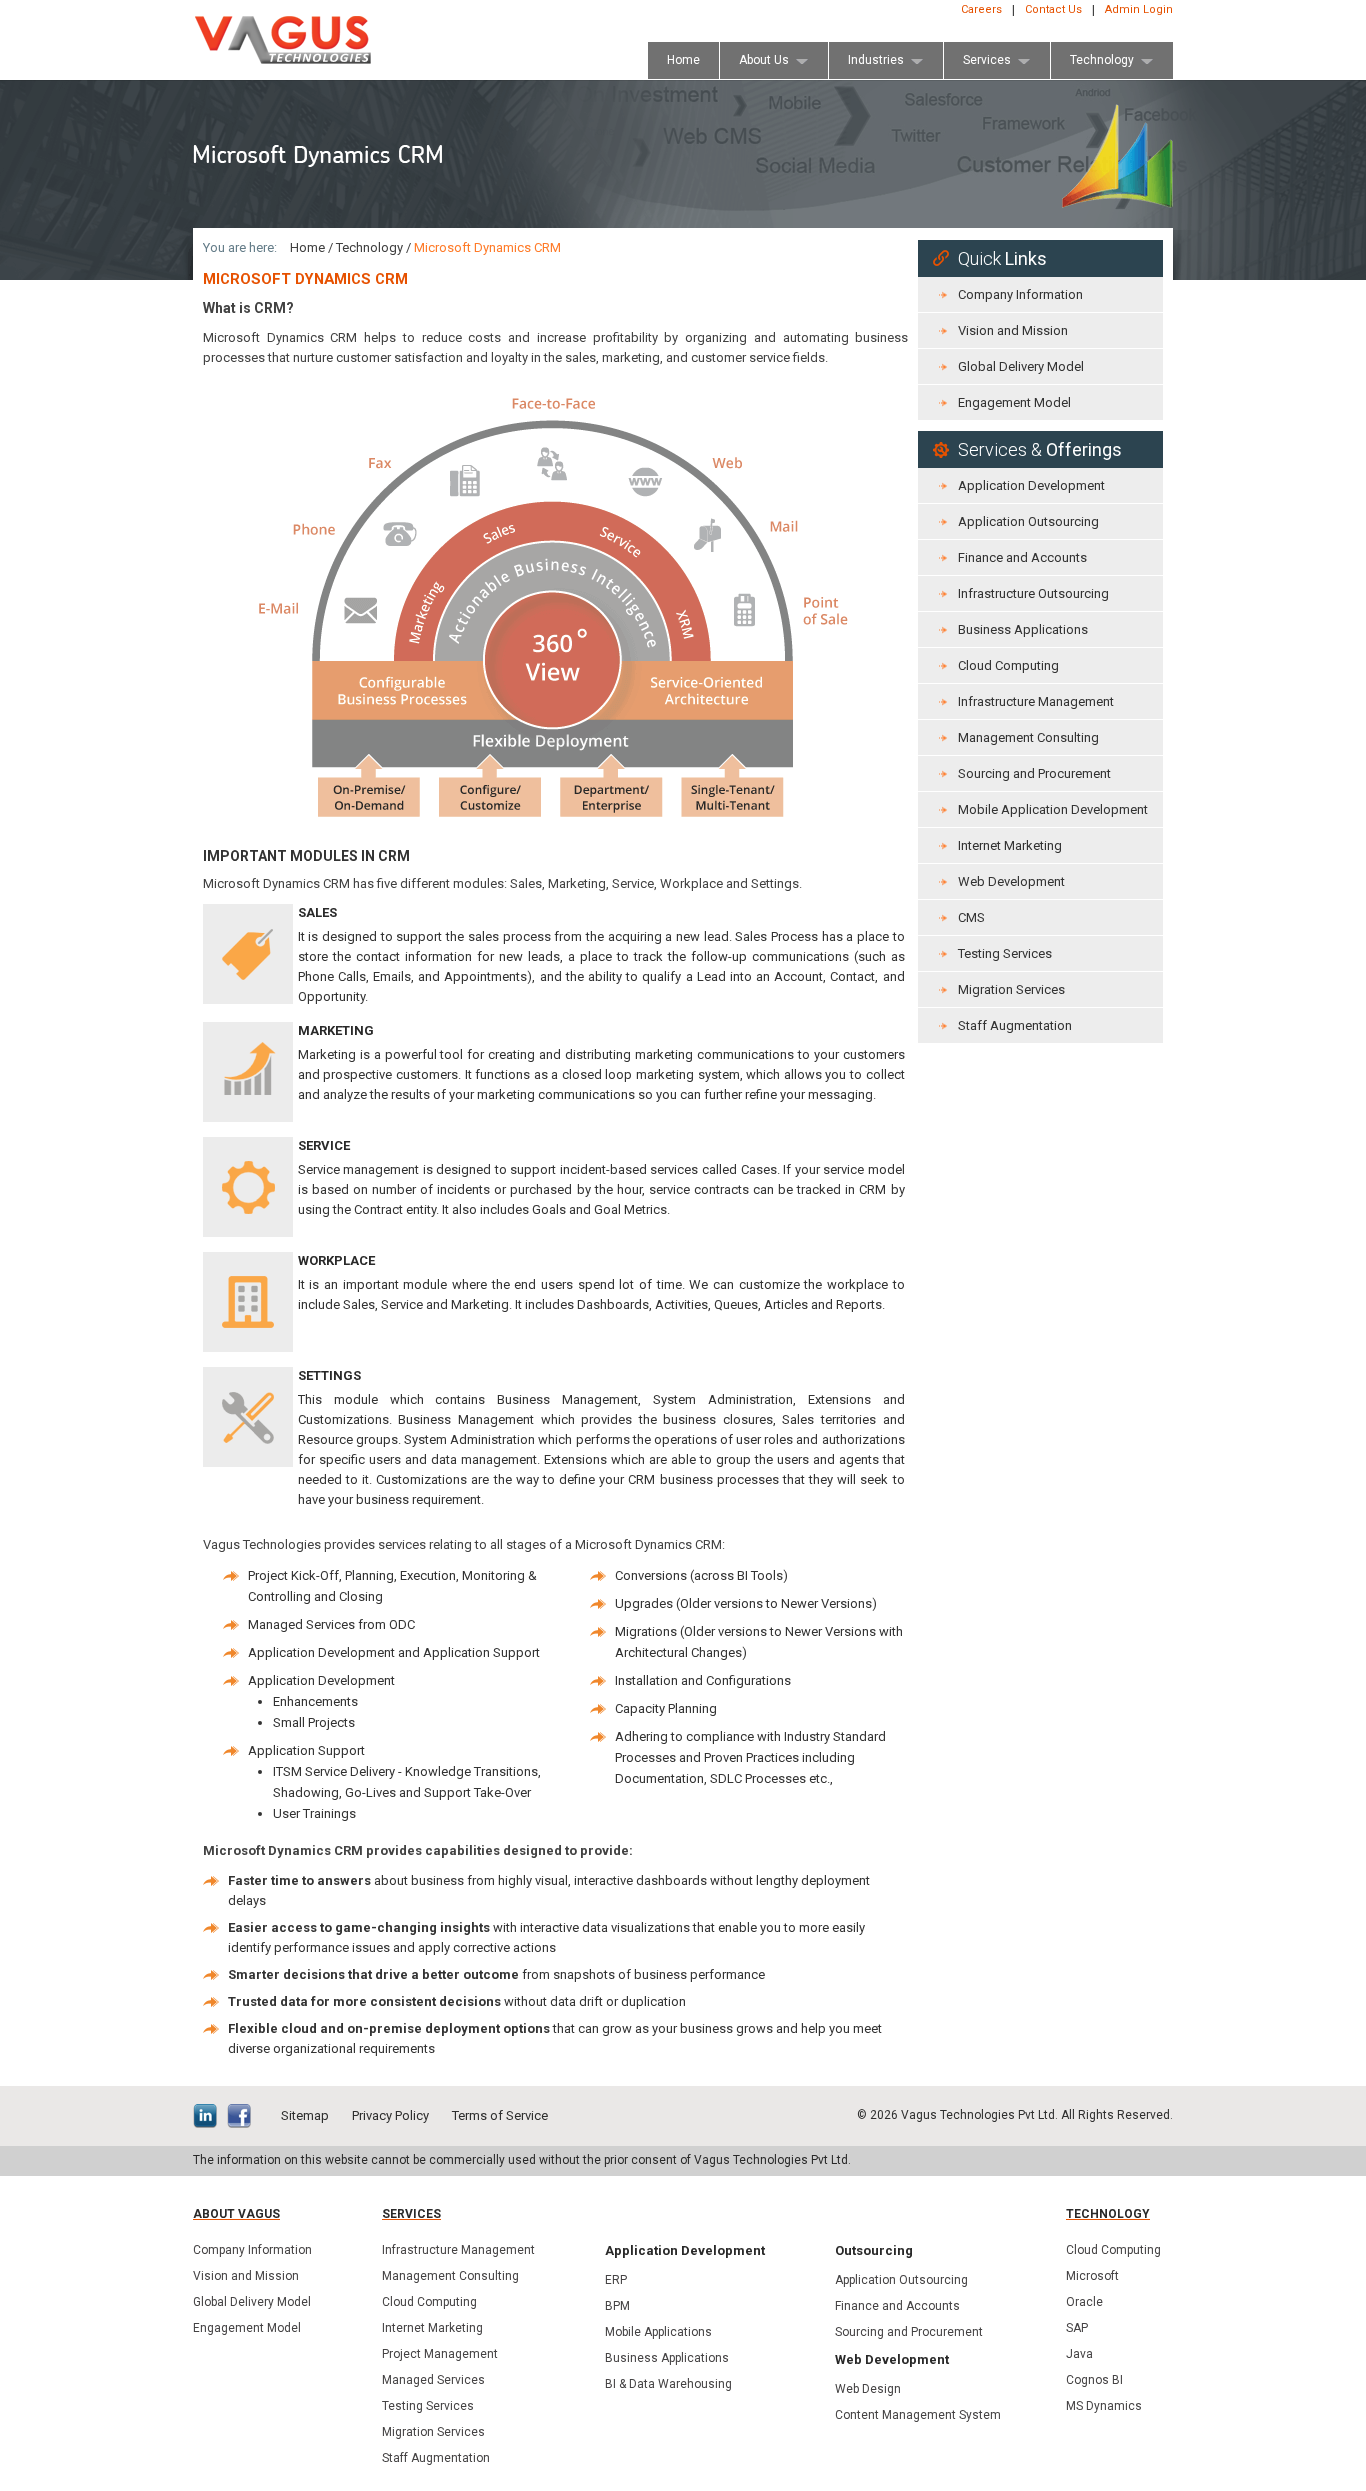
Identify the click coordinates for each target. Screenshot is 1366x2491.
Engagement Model (1014, 402)
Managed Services (433, 2380)
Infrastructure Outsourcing (1033, 593)
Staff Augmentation (1015, 1025)
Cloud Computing (1008, 665)
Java (1079, 2354)
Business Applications (1023, 629)
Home (307, 247)
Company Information (1020, 294)
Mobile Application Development (1053, 809)
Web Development (1011, 881)
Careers (981, 9)
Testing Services (1005, 953)
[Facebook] (244, 2117)
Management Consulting (1028, 737)
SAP (1077, 2328)
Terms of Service (500, 2115)
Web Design (868, 2389)
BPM (617, 2306)
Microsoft (1092, 2276)
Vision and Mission (1013, 330)
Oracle (1084, 2302)
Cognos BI (1094, 2380)
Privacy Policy (390, 2115)
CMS (971, 917)
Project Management (440, 2354)
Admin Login (1139, 9)
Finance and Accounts (1022, 557)
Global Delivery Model (1021, 366)
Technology (369, 247)
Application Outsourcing (1028, 521)
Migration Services (1011, 989)
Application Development (1031, 485)
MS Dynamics (1104, 2406)
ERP (616, 2280)
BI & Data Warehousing (668, 2384)
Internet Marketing (1010, 845)
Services (411, 2214)
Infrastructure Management (1036, 701)
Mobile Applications (658, 2332)
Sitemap (305, 2115)
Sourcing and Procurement (1034, 773)
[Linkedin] (210, 2117)
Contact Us (1053, 9)
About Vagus (236, 2214)
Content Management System (918, 2415)
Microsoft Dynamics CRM (487, 247)
